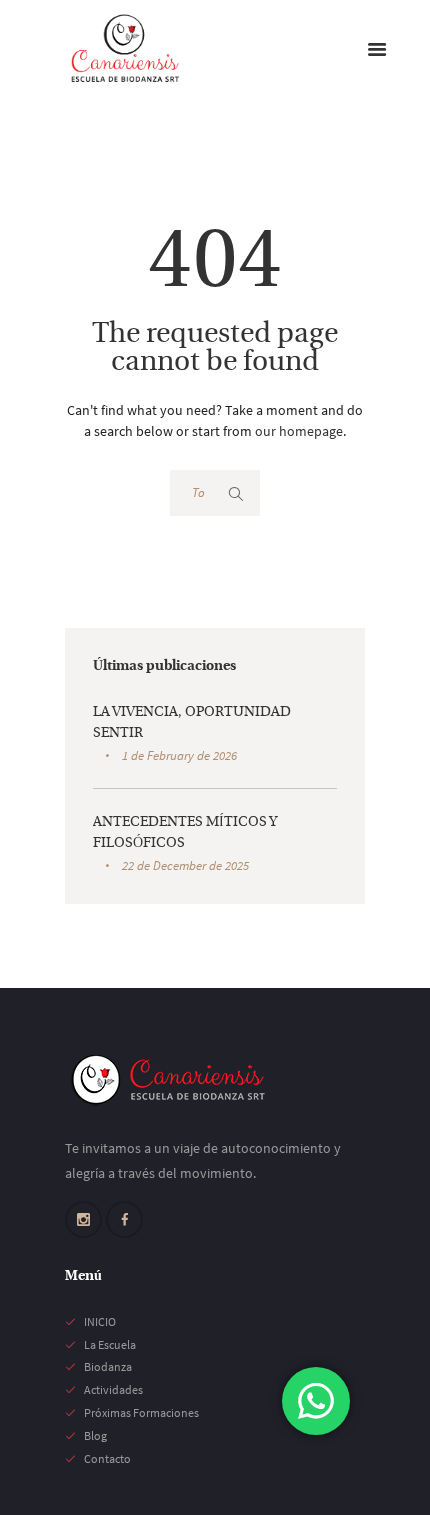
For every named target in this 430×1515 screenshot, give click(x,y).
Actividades (113, 1389)
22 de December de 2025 (185, 865)
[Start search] (236, 494)
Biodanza (108, 1366)
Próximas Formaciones (141, 1412)
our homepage (299, 431)
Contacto (107, 1458)
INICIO (100, 1321)
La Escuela (110, 1344)
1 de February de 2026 (179, 755)
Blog (95, 1435)
